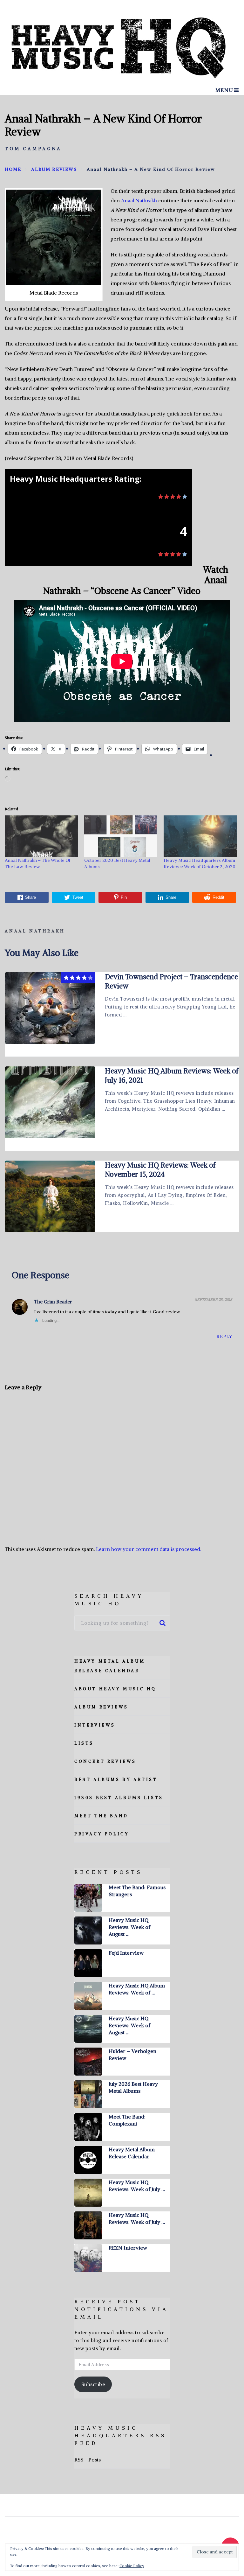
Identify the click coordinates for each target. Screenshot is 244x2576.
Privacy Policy (102, 1834)
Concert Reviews (105, 1761)
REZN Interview (128, 2248)
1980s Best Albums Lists (119, 1798)
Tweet (78, 897)
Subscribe (93, 2384)
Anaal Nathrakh (139, 200)
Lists (84, 1743)
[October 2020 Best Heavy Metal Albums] (121, 836)
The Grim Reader (53, 1302)
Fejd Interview (126, 1953)
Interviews (95, 1725)
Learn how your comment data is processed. (149, 1549)
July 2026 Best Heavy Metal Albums (133, 2087)
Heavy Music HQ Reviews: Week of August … (129, 1927)
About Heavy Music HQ (115, 1689)
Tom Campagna (33, 149)
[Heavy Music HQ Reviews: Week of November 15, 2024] (50, 1196)
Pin (124, 897)
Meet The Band (101, 1816)
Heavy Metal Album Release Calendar (132, 2153)
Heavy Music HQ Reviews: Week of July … (137, 2186)
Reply (224, 1337)
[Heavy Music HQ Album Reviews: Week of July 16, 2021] (50, 1102)
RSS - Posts (88, 2460)
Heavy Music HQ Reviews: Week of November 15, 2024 (160, 1170)
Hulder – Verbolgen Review (132, 2055)
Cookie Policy (132, 2566)
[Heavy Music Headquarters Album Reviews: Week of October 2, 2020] (200, 836)
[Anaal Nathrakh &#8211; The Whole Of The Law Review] (41, 836)
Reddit (218, 897)
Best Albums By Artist (116, 1780)
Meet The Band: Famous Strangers (137, 1891)
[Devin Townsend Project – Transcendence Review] (50, 1008)
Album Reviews (101, 1707)
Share (30, 897)
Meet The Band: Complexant (127, 2120)
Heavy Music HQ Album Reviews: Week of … (137, 1989)
